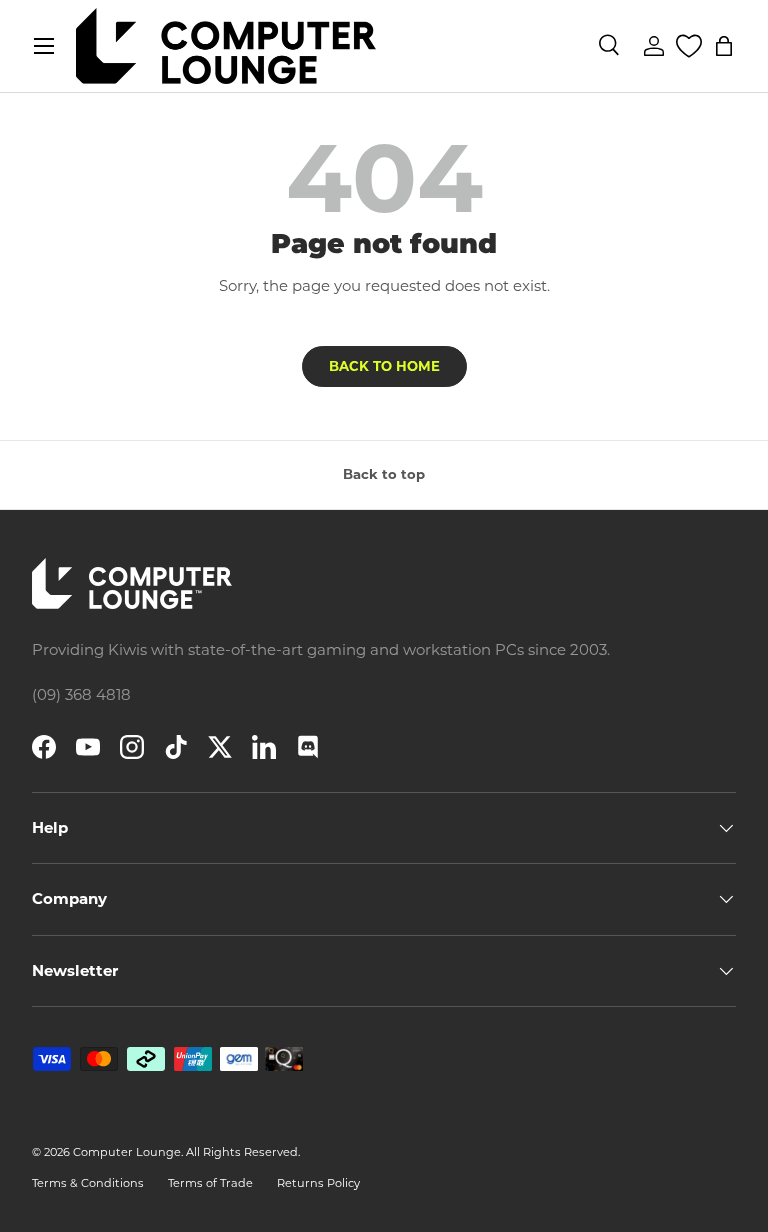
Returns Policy (318, 1183)
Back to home (384, 366)
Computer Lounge (127, 1152)
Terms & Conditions (88, 1183)
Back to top (384, 474)
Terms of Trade (210, 1183)
